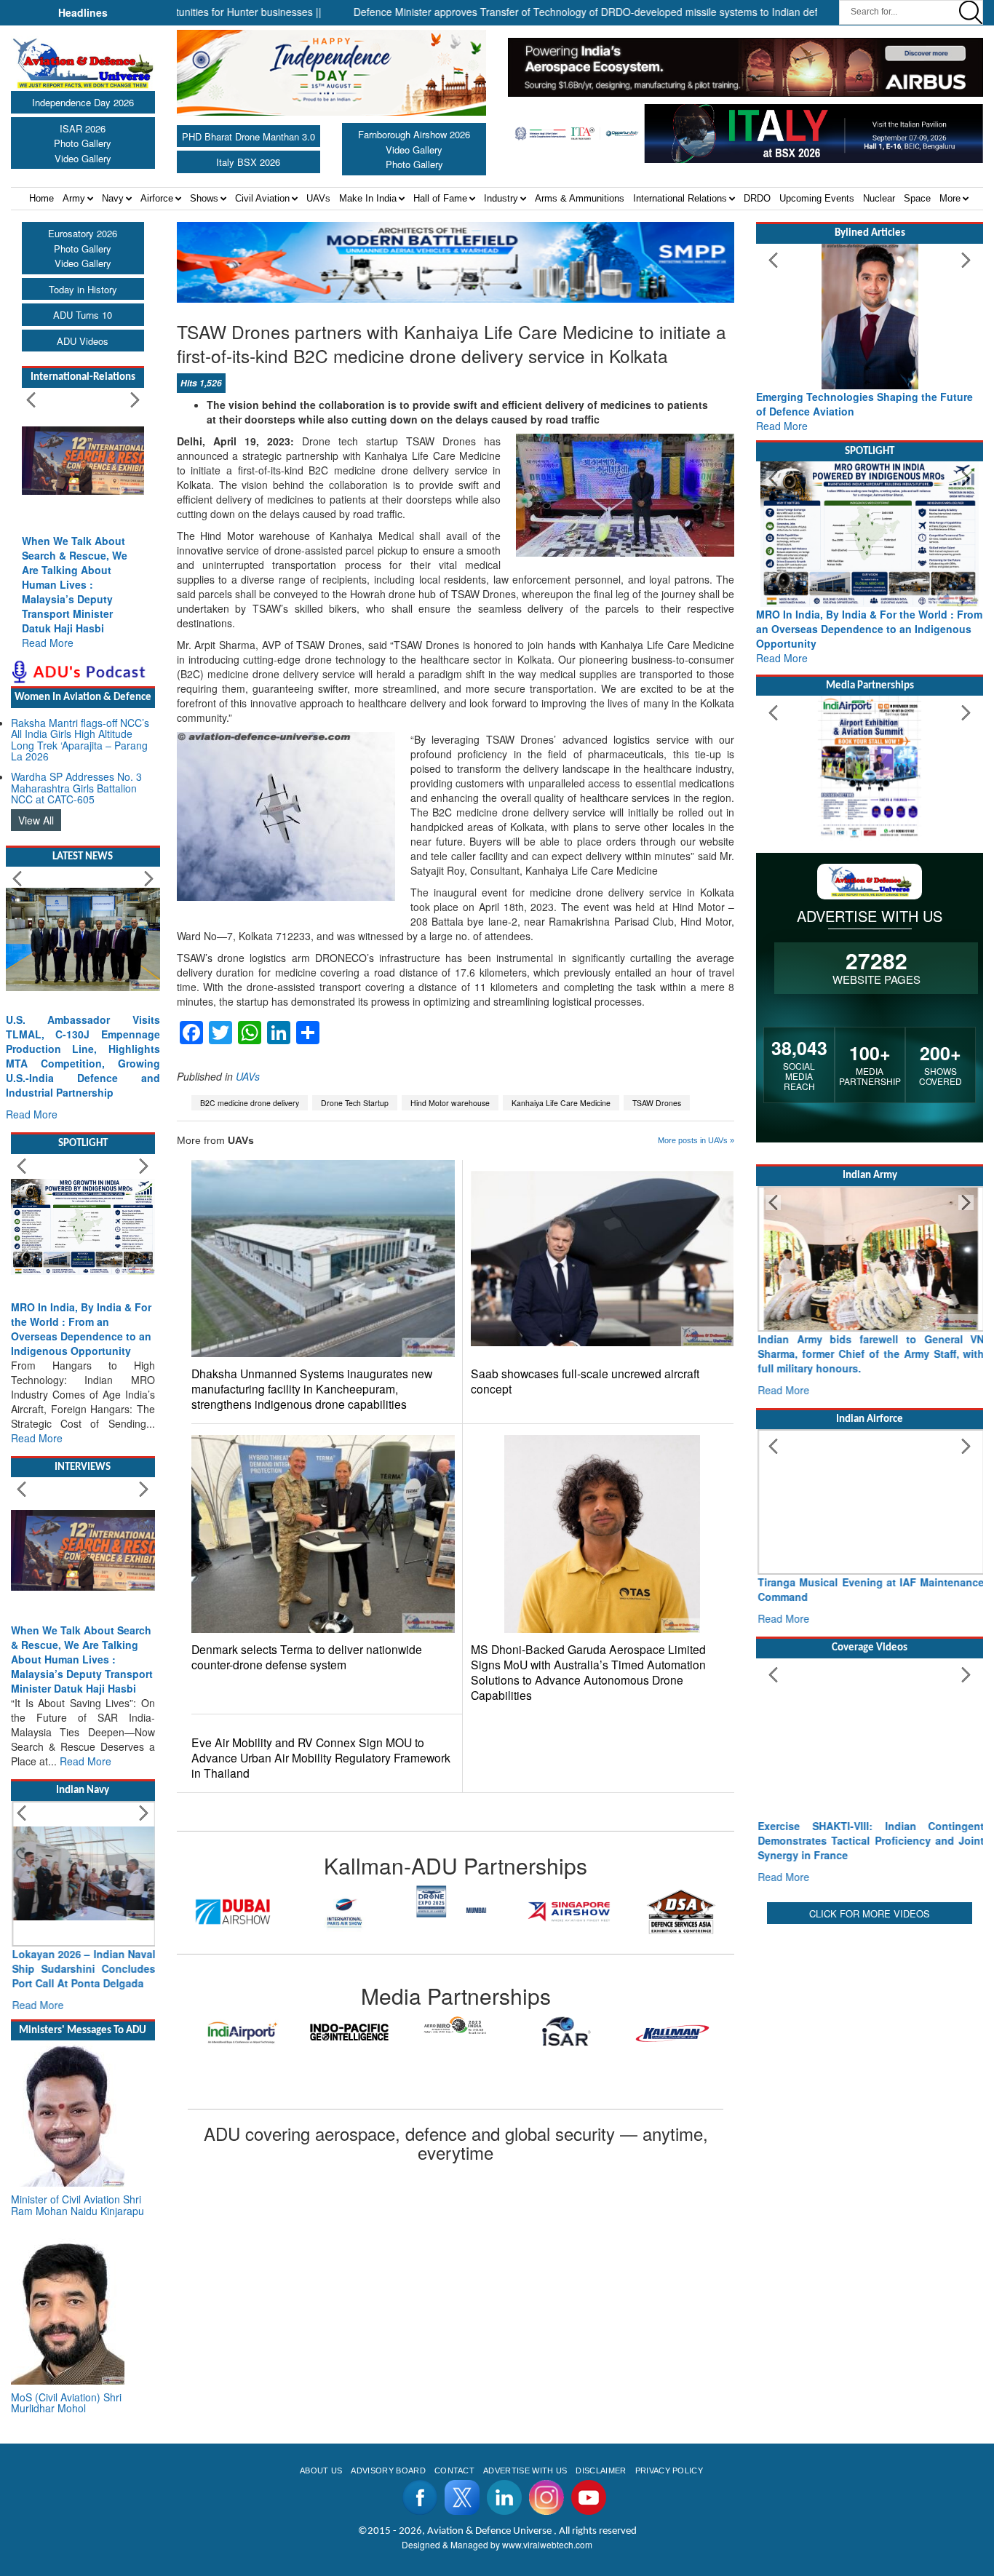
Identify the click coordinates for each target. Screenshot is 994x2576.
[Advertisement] (870, 2019)
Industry (501, 198)
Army (74, 198)
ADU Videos (83, 341)
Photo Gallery (83, 143)
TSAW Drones (657, 1103)
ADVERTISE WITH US (525, 2470)
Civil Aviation (262, 198)
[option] (233, 1912)
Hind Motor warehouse (450, 1103)
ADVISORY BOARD (388, 2470)
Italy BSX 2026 (248, 162)
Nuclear (879, 198)
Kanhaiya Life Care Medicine (561, 1103)
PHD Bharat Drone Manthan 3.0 (249, 136)
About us (321, 2470)
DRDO (757, 198)
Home (41, 198)
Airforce (157, 198)
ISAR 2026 (83, 128)
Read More (48, 643)
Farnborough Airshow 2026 (414, 134)
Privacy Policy (669, 2470)
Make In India (368, 198)
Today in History (83, 289)
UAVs (318, 198)
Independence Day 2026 (83, 102)
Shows (204, 198)
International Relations (680, 198)
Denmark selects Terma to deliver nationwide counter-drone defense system (307, 1657)
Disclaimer (601, 2470)
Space (917, 198)
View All (36, 820)
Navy (113, 198)
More (950, 198)
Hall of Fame (440, 198)
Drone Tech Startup (355, 1103)
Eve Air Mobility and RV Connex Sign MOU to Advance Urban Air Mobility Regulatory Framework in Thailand (321, 1758)
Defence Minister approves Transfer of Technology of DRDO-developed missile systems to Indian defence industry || (556, 12)
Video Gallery (83, 158)
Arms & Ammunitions (580, 198)
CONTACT (454, 2470)
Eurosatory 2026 (83, 233)
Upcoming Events (817, 198)
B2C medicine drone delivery (250, 1103)
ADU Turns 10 (83, 315)
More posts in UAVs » (696, 1140)
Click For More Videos (870, 1913)
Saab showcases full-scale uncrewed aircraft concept (585, 1381)
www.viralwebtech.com (547, 2544)
